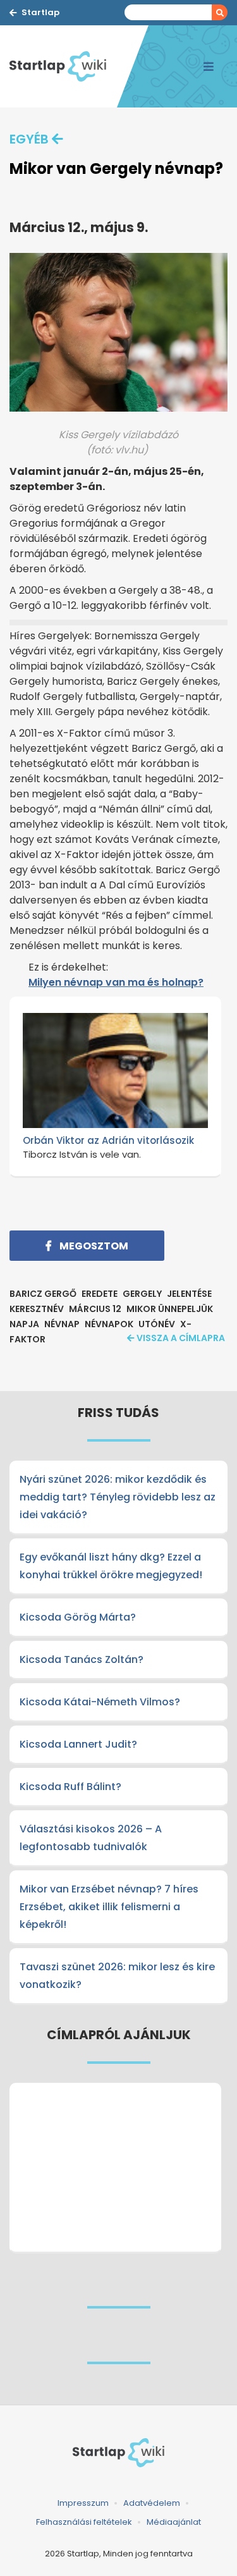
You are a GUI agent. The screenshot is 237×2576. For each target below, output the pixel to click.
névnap (62, 1324)
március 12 (95, 1309)
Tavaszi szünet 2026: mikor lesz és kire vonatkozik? (117, 1976)
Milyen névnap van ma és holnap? (116, 982)
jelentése (189, 1294)
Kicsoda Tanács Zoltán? (82, 1659)
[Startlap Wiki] (63, 66)
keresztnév (37, 1309)
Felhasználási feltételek (84, 2522)
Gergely (142, 1294)
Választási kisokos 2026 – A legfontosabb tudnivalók (91, 1838)
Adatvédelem (152, 2503)
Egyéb (29, 139)
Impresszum (83, 2503)
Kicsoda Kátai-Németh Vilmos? (100, 1702)
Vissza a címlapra (181, 1338)
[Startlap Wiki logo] (118, 2453)
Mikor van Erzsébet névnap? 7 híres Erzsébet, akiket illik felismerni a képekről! (109, 1907)
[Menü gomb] (209, 66)
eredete (100, 1294)
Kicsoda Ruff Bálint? (70, 1787)
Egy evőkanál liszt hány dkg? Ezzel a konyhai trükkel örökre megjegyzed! (111, 1566)
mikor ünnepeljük (170, 1309)
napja (24, 1324)
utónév (157, 1324)
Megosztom (93, 1246)
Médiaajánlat (174, 2522)
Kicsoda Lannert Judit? (78, 1744)
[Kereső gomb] (220, 12)
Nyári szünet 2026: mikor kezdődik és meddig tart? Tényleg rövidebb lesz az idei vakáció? (118, 1497)
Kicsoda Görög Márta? (78, 1617)
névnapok (109, 1324)
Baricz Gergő (43, 1294)
